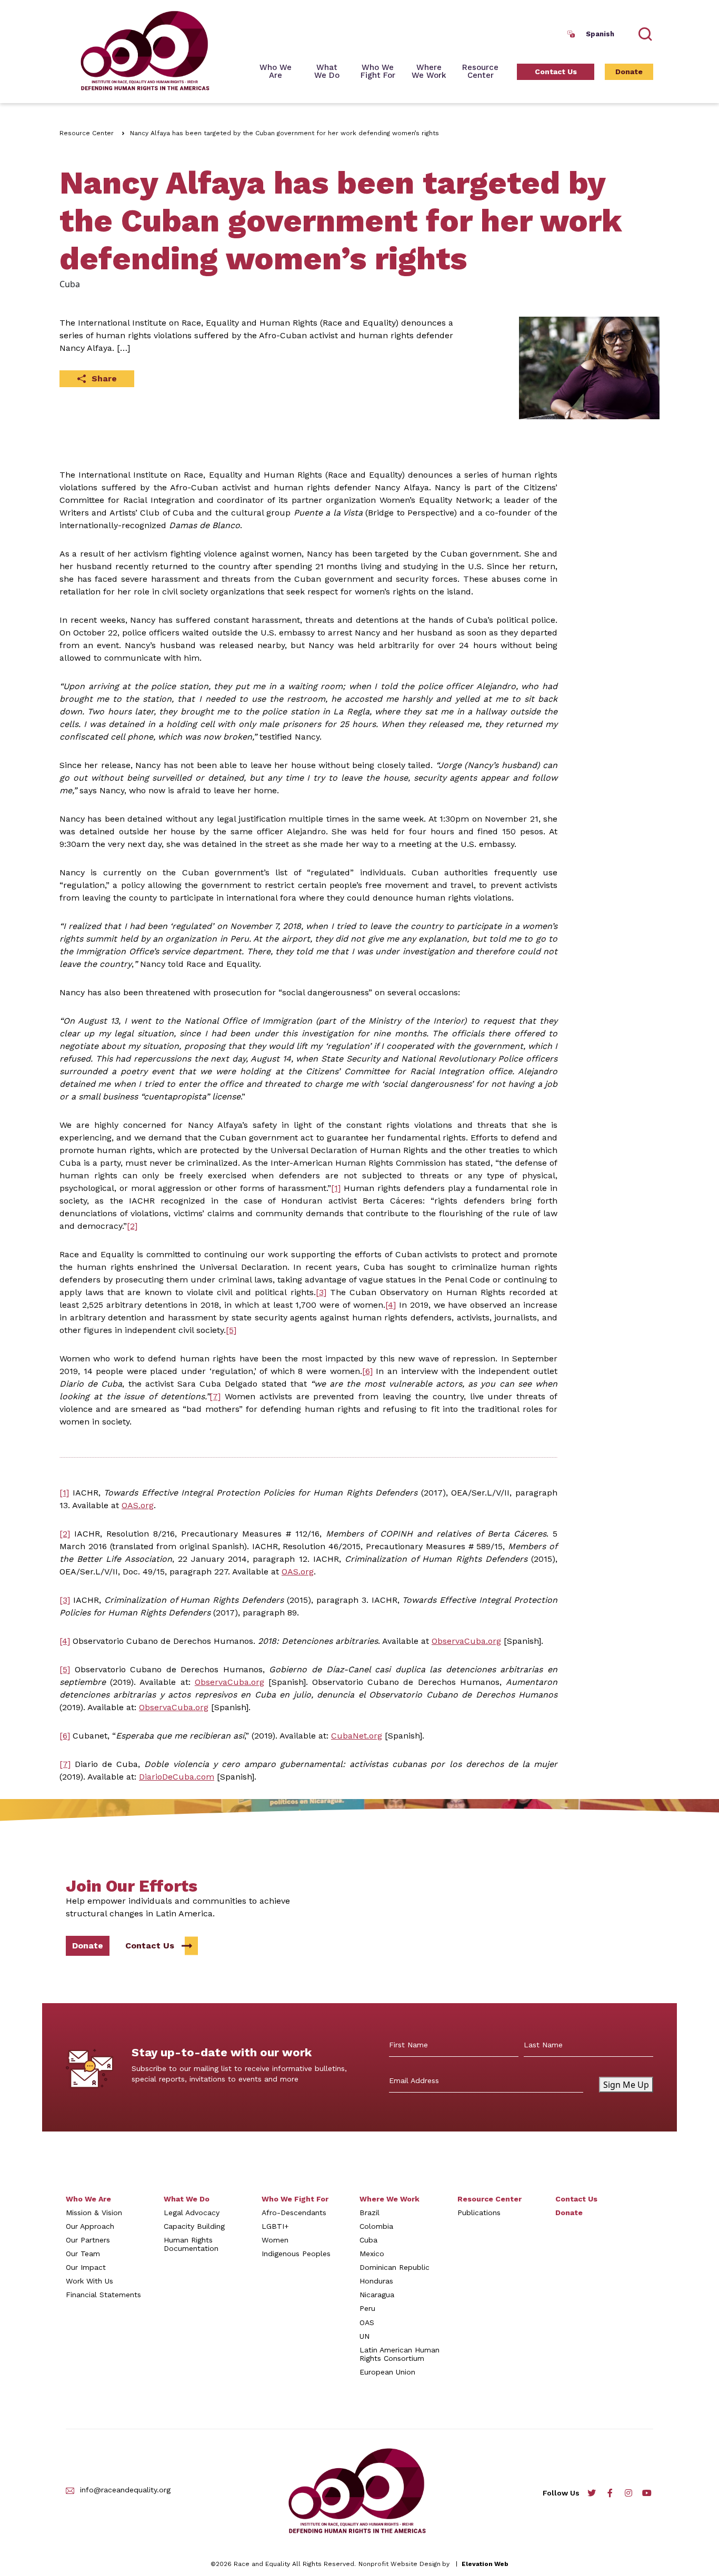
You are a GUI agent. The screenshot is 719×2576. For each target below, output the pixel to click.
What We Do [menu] (187, 2199)
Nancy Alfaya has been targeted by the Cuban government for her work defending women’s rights (284, 133)
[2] (132, 1226)
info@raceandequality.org (125, 2490)
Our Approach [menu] (90, 2226)
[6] (367, 1371)
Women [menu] (275, 2240)
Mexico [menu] (372, 2254)
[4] (391, 1305)
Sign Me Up (626, 2085)
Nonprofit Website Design (400, 2564)
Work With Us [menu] (89, 2281)
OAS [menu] (367, 2322)
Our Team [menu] (83, 2254)
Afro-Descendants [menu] (294, 2213)
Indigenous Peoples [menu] (296, 2254)
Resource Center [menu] (480, 72)
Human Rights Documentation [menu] (191, 2244)
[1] (336, 1188)
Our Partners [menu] (88, 2240)
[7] (215, 1396)
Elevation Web (485, 2564)
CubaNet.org (357, 1736)
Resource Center (87, 133)
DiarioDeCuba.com (177, 1777)
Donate (88, 1946)
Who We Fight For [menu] (295, 2199)
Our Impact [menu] (86, 2267)
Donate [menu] (629, 72)
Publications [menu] (479, 2213)
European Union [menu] (387, 2372)
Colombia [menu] (376, 2226)
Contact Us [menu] (556, 72)
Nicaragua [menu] (377, 2295)
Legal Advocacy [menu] (192, 2213)
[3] (321, 1292)
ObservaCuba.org (466, 1641)
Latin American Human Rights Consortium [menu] (400, 2354)
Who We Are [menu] (276, 72)
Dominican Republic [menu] (395, 2267)
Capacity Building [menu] (194, 2226)
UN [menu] (365, 2336)
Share (104, 378)
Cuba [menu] (368, 2240)
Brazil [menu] (370, 2213)
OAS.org (138, 1505)
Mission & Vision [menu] (94, 2213)
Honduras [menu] (376, 2281)
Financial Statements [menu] (103, 2295)
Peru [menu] (367, 2308)
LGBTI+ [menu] (275, 2226)
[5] (231, 1330)
